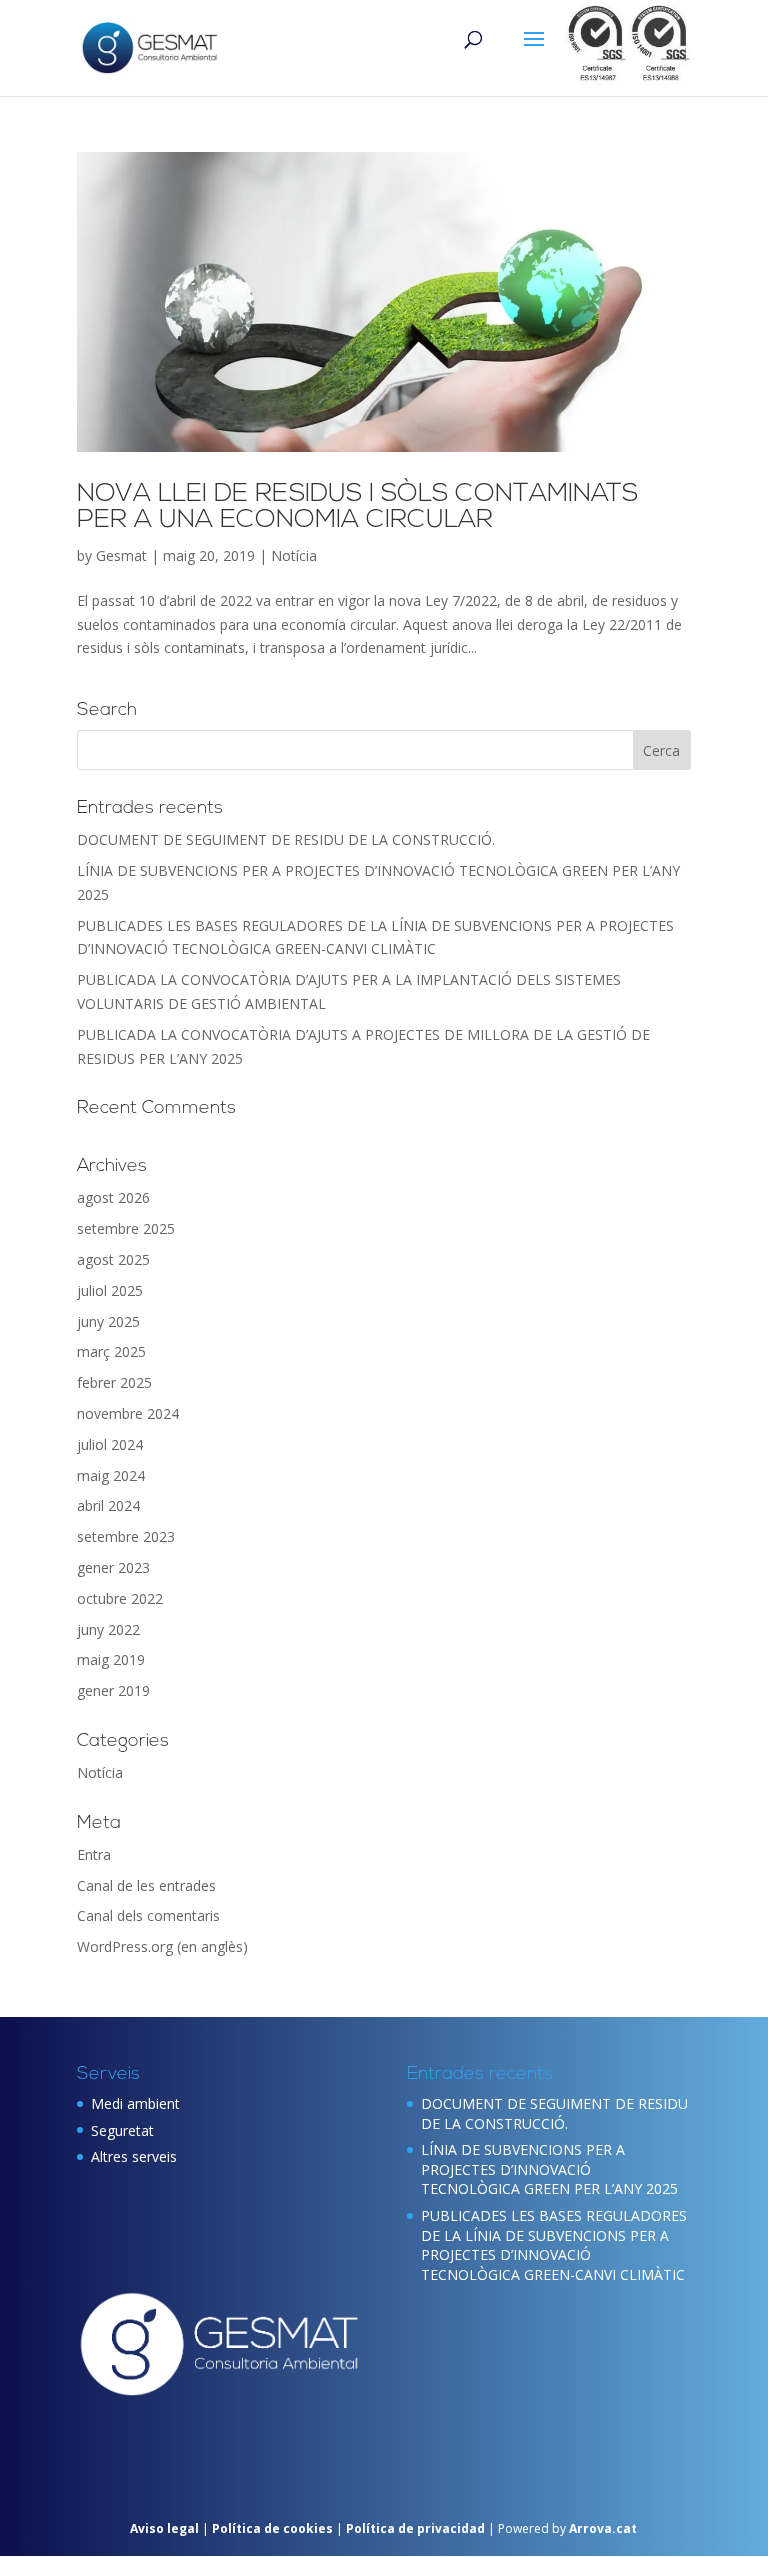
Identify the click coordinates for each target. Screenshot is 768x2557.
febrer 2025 (114, 1382)
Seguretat (122, 2130)
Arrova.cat (603, 2528)
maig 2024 (111, 1475)
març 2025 (111, 1351)
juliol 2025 (110, 1290)
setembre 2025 (126, 1228)
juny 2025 (108, 1321)
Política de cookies (274, 2528)
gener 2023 (113, 1567)
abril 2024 (108, 1505)
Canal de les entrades (146, 1885)
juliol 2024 (110, 1444)
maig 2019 (111, 1659)
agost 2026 (113, 1197)
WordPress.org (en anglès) (162, 1946)
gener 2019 (113, 1690)
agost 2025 (113, 1259)
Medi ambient (135, 2103)
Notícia (294, 555)
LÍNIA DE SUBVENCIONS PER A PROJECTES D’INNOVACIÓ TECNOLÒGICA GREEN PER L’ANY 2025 (549, 2169)
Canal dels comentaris (148, 1915)
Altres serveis (134, 2156)
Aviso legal (164, 2528)
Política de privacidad (417, 2528)
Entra (94, 1854)
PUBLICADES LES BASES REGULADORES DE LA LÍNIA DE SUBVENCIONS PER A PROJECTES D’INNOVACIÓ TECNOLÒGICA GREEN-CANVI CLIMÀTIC (554, 2245)
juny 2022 (108, 1629)
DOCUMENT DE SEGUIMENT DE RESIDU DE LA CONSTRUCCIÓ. (286, 839)
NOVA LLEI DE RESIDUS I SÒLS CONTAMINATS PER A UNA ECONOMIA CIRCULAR (357, 507)
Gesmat (121, 555)
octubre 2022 (120, 1598)
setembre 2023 (126, 1536)
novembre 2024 (128, 1413)
